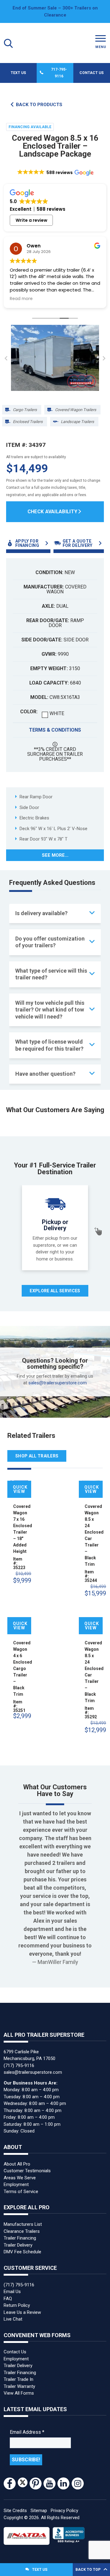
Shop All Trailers (37, 1456)
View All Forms (19, 2393)
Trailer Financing (20, 2238)
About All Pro (17, 2164)
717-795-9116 (59, 73)
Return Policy (17, 2305)
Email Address (27, 2432)
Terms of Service (21, 2192)
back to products (39, 105)
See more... (55, 855)
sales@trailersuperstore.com (58, 1383)
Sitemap (39, 2511)
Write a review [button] (31, 220)
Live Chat (13, 2319)
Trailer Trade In (18, 2379)
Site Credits (15, 2511)
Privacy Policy (64, 2511)
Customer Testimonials (27, 2171)
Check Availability (53, 512)
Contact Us (92, 73)
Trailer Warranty (19, 2386)
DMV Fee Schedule (22, 2252)
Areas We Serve (20, 2178)
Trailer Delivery (18, 2245)
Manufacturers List (23, 2224)
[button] (55, 173)
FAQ (8, 2299)
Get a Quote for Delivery (78, 543)
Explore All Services (55, 1291)
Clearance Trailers (22, 2231)
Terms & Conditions (55, 730)
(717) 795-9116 (19, 2066)
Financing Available (30, 127)
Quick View (20, 1489)
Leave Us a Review (22, 2312)
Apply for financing (27, 543)
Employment (16, 2184)
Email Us (12, 2292)
